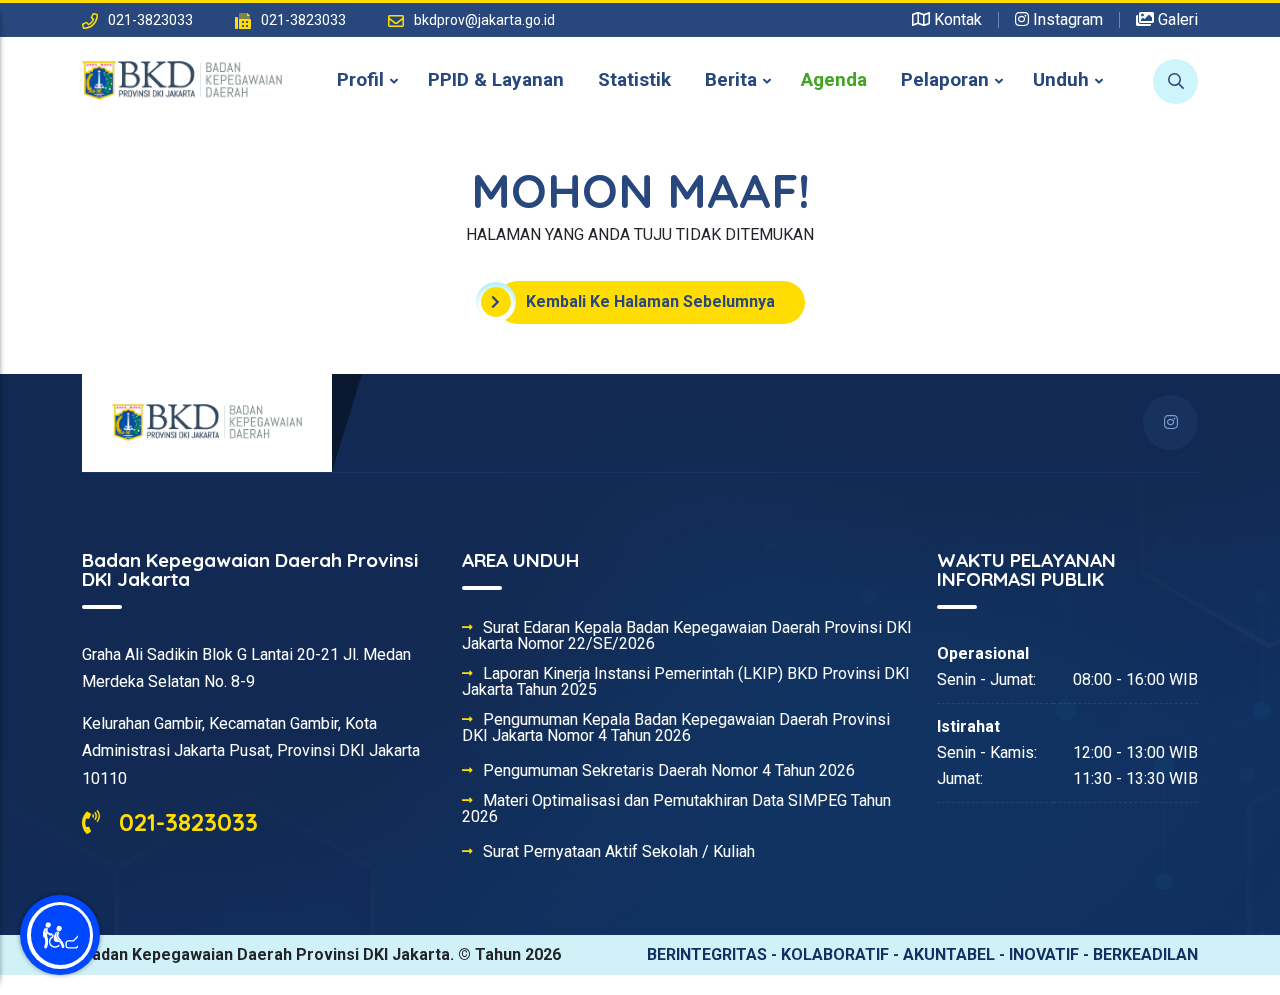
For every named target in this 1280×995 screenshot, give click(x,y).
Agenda (834, 79)
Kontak (956, 19)
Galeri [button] (1176, 19)
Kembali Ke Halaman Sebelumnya (650, 301)
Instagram (1066, 19)
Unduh (1061, 79)
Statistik (634, 79)
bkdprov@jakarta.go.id (484, 20)
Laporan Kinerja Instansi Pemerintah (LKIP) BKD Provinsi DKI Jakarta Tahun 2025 (686, 682)
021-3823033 (185, 822)
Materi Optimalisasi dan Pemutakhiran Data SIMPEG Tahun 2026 (676, 809)
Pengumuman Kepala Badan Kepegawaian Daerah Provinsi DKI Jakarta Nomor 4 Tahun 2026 (676, 728)
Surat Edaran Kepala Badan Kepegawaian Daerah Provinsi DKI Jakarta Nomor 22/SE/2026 (687, 636)
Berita (731, 79)
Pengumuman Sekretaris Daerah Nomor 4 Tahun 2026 (669, 771)
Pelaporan (945, 79)
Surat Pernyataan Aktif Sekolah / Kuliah (619, 852)
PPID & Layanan (496, 79)
